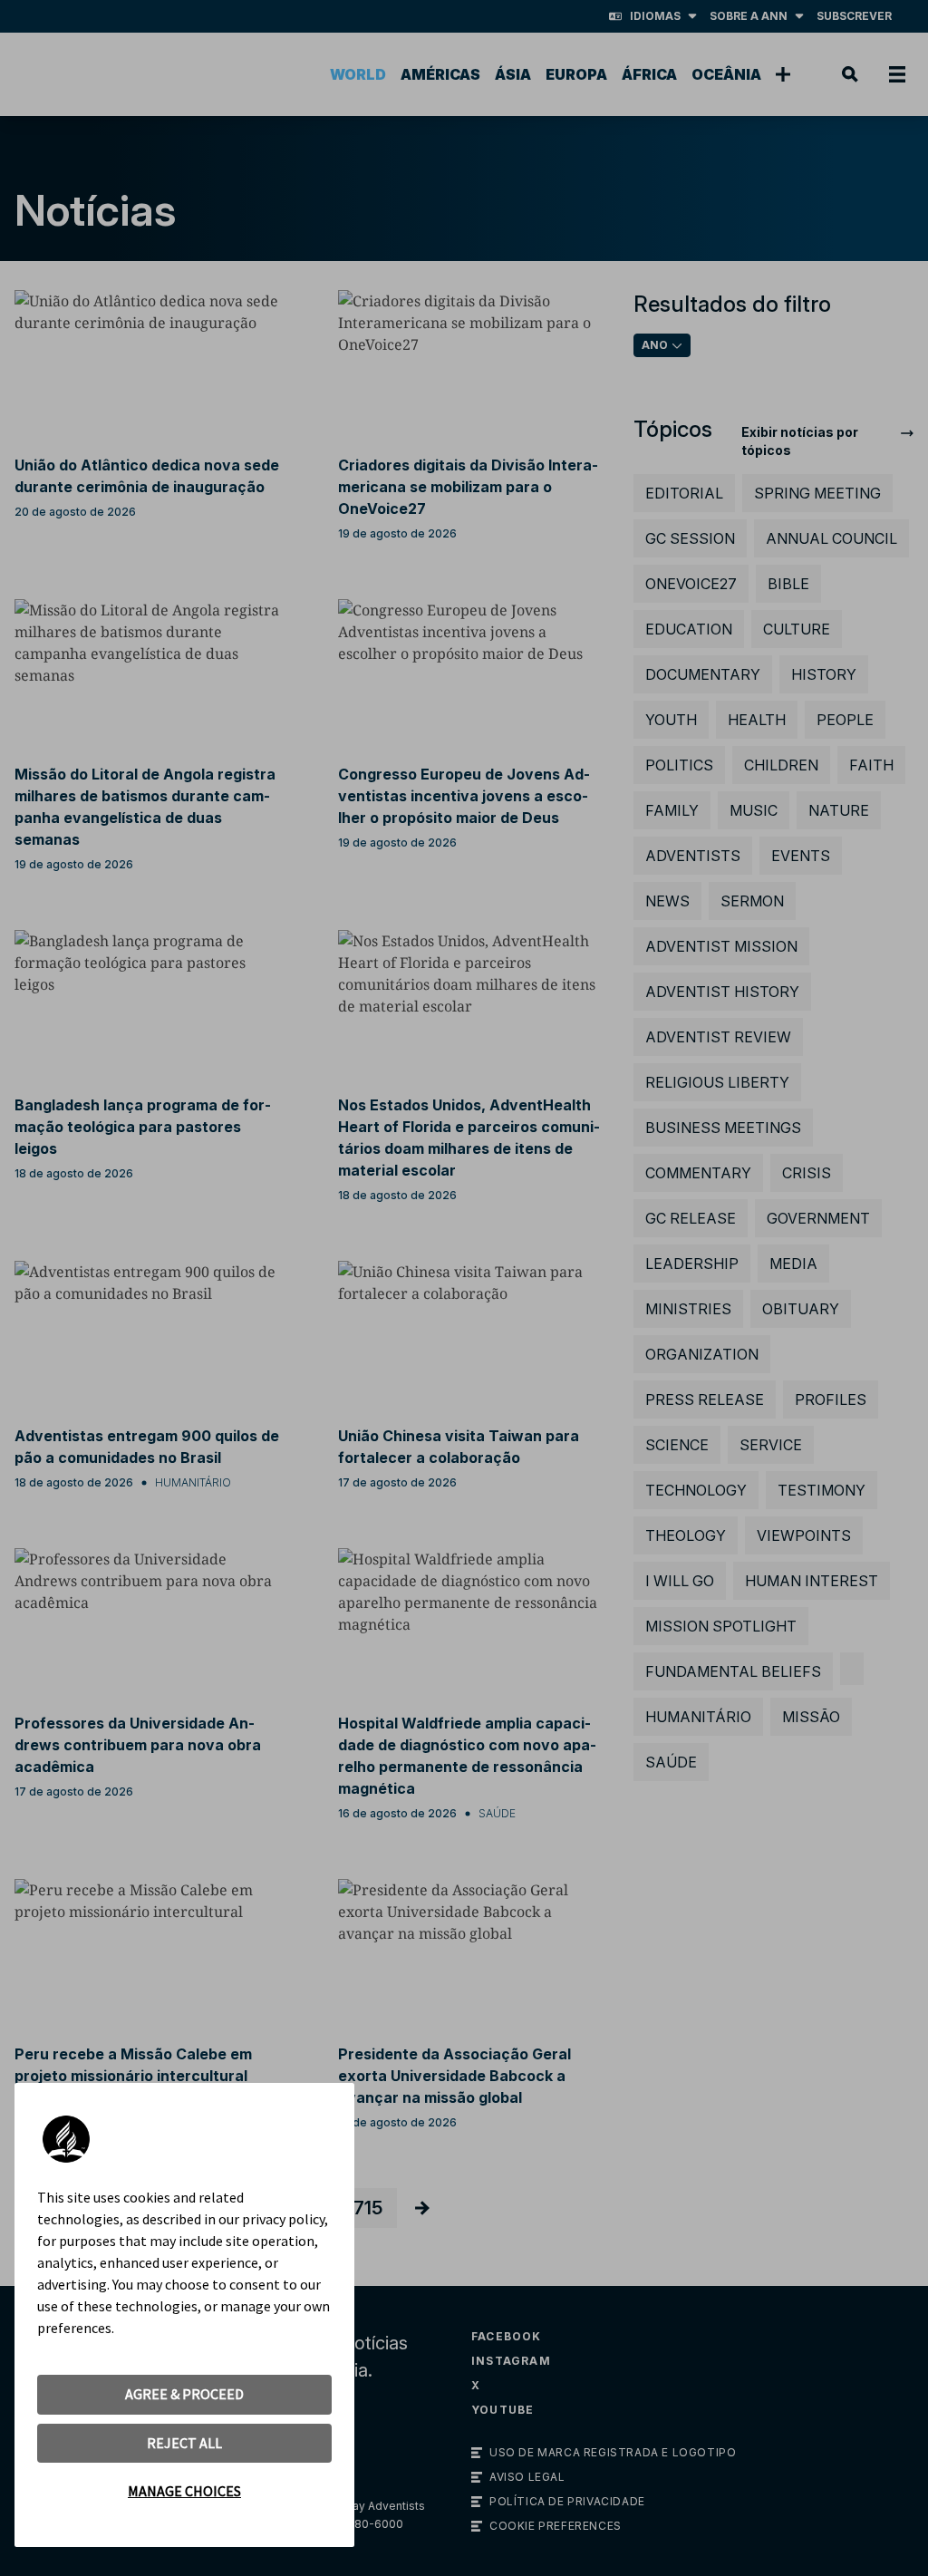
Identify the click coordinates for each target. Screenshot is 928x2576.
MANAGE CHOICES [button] (184, 2491)
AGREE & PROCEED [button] (184, 2394)
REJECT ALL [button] (184, 2443)
